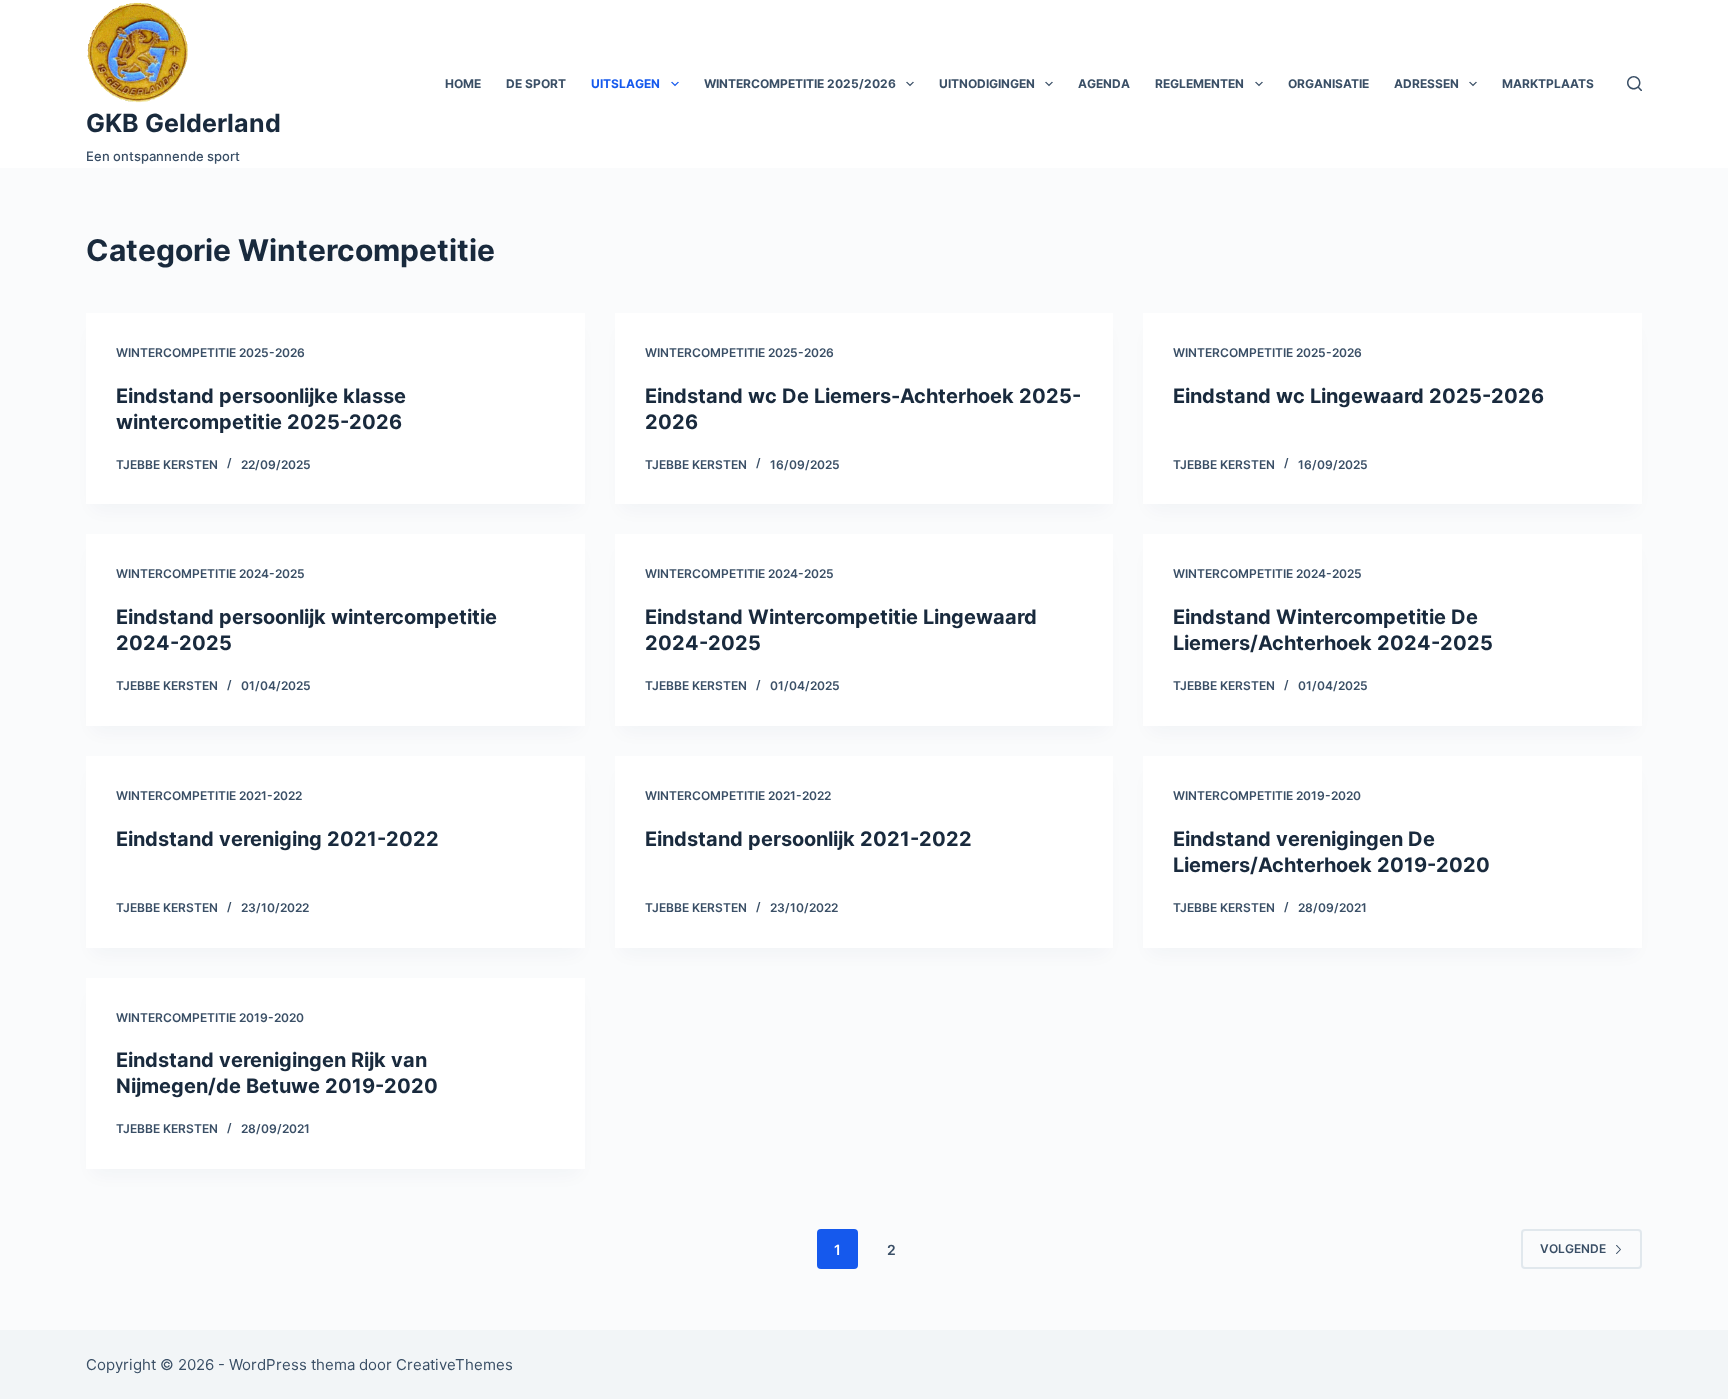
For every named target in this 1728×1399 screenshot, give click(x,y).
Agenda (1104, 83)
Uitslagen (625, 83)
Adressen (1426, 83)
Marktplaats (1548, 83)
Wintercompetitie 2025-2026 (210, 352)
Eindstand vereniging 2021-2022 (277, 839)
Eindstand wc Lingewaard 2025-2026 (1358, 396)
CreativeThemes (454, 1364)
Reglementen (1199, 83)
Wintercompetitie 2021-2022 (209, 795)
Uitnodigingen (987, 83)
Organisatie (1328, 83)
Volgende (1573, 1248)
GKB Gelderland (183, 123)
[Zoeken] (1634, 83)
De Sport (536, 83)
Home (463, 83)
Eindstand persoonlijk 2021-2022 (808, 839)
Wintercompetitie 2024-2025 (210, 573)
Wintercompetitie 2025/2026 (800, 83)
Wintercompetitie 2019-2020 (1267, 795)
